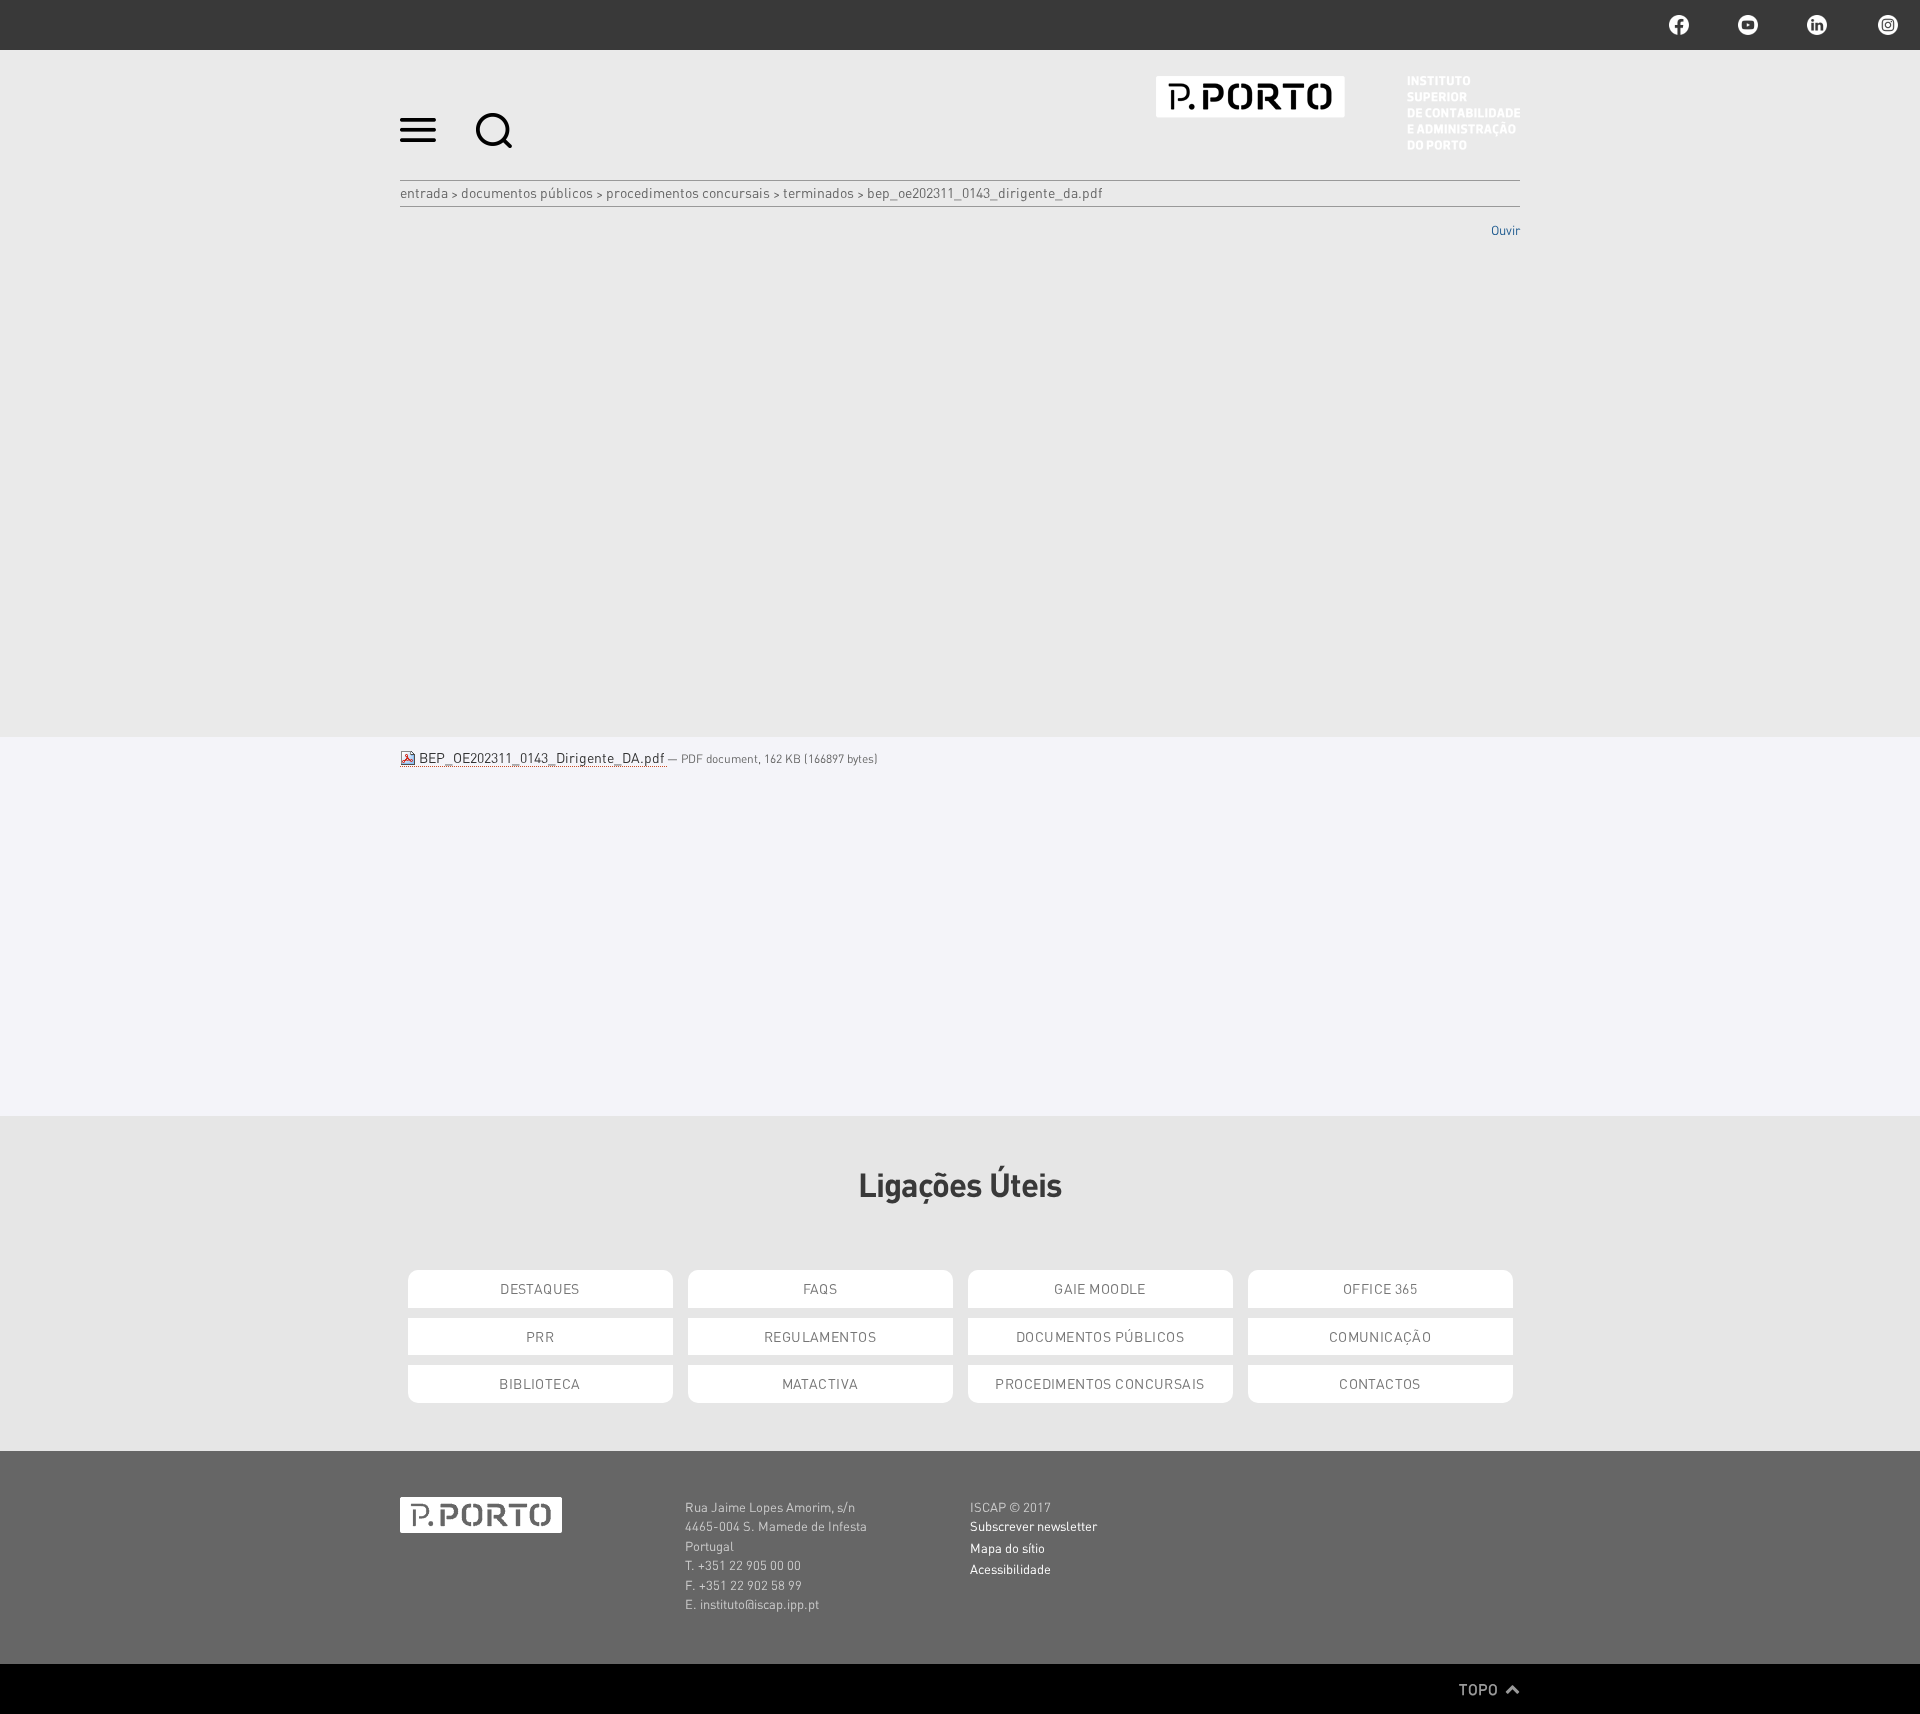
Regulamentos (820, 1336)
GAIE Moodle (1100, 1288)
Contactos (1380, 1383)
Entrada (424, 192)
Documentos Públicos (527, 192)
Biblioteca (539, 1383)
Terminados (818, 192)
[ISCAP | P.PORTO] (1338, 113)
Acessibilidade (1010, 1568)
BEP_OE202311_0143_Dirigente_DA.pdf (541, 757)
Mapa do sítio (1007, 1547)
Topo (1480, 1689)
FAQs (820, 1288)
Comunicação (1380, 1336)
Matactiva (820, 1383)
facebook (1679, 25)
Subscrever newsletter (1033, 1525)
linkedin (1817, 25)
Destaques (540, 1288)
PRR (540, 1336)
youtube (1748, 25)
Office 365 (1380, 1288)
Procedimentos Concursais (688, 192)
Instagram (1886, 25)
